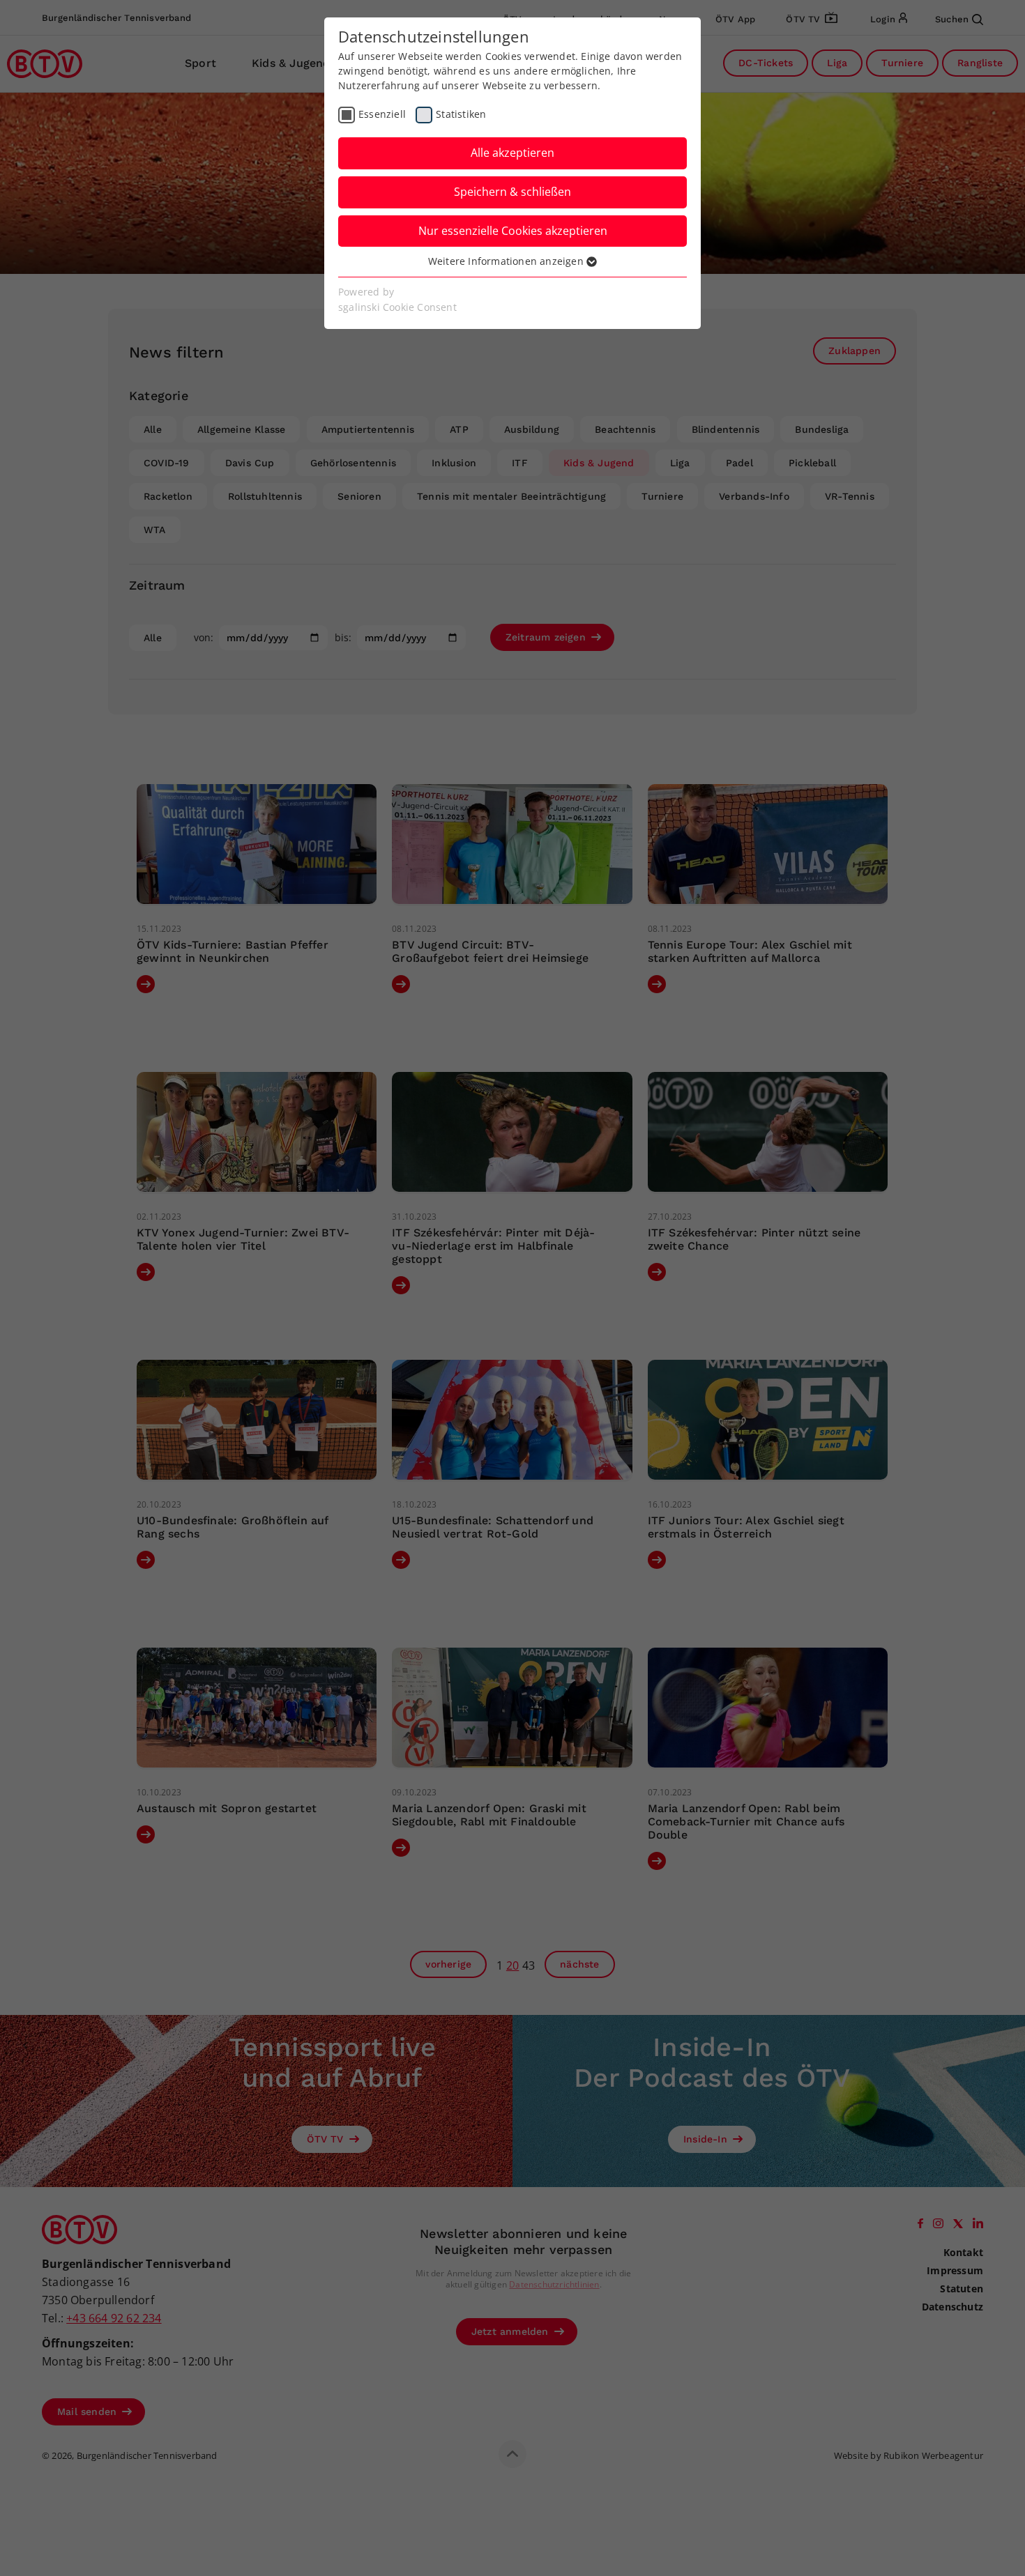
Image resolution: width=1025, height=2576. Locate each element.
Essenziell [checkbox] (382, 114)
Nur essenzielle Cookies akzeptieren (513, 231)
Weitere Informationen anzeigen (507, 261)
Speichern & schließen (512, 192)
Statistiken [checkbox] (461, 114)
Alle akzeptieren (512, 153)
